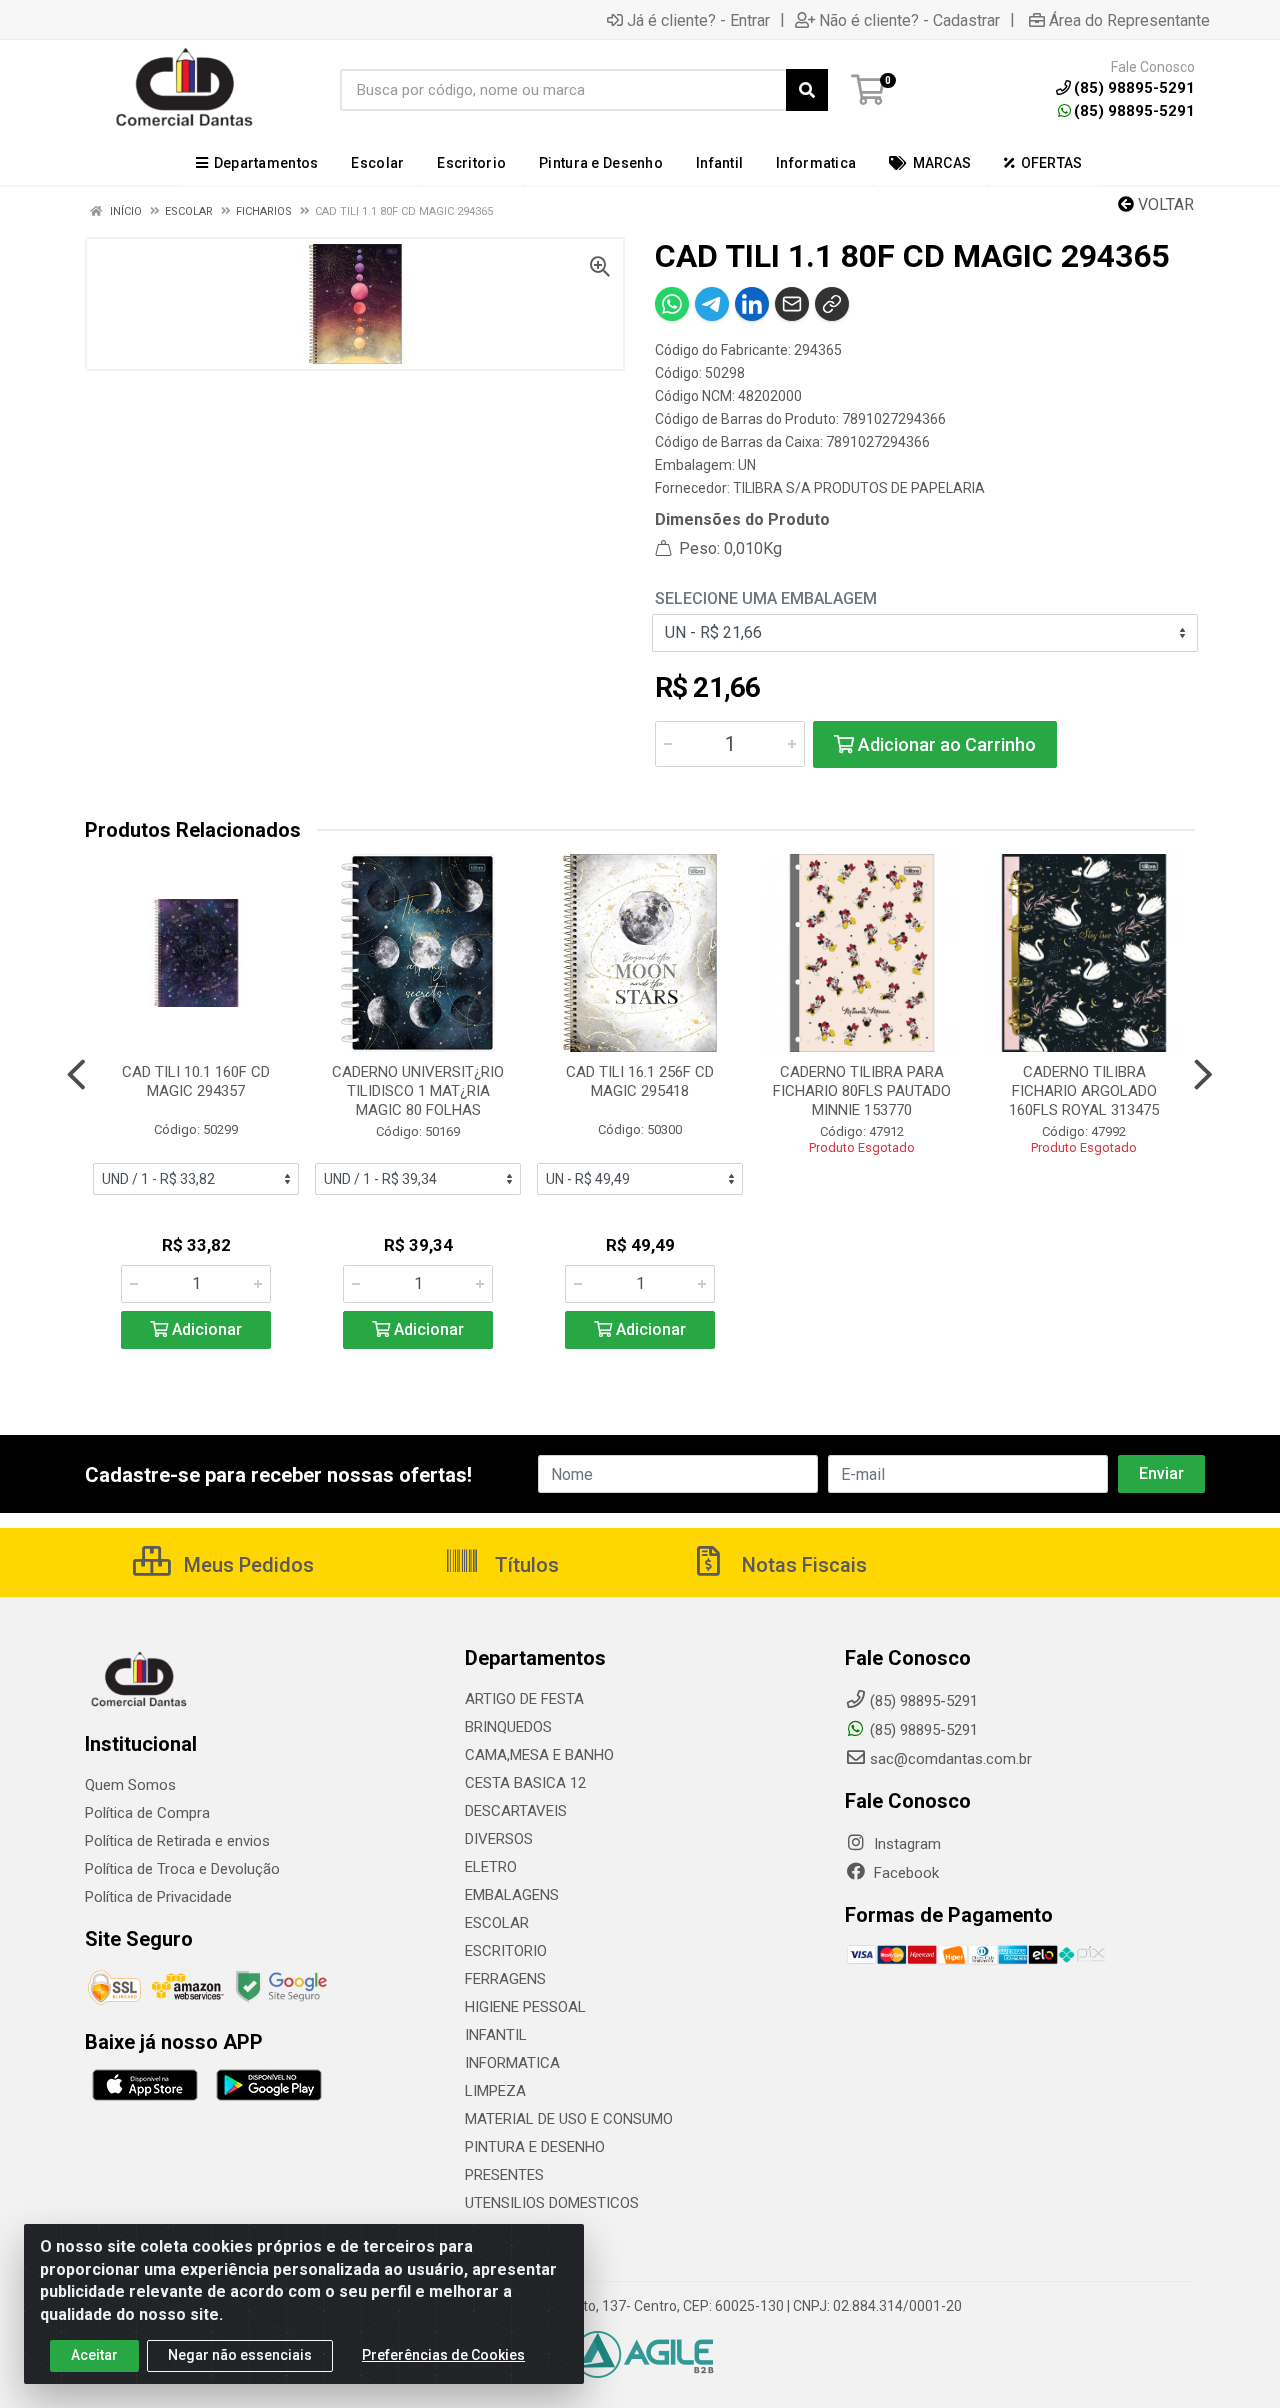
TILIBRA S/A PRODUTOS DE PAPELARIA (859, 488)
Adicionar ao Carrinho (945, 744)
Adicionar (205, 1329)
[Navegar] (76, 1075)
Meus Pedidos (246, 1565)
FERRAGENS (505, 1979)
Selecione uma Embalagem (766, 598)
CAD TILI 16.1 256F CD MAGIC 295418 (640, 1081)
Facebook (904, 1873)
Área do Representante (1129, 20)
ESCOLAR (497, 1923)
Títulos (524, 1565)
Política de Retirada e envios (177, 1841)
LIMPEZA (495, 2091)
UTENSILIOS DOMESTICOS (552, 2203)
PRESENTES (504, 2175)
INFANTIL (496, 2035)
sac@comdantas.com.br (951, 1759)
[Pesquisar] (807, 90)
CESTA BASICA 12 (525, 1783)
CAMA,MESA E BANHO (539, 1755)
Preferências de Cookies (443, 2355)
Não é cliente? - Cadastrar (909, 20)
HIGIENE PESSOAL (525, 2007)
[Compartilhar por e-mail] (792, 304)
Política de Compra (147, 1813)
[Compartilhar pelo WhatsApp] (672, 304)
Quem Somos (130, 1785)
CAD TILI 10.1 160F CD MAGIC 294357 (196, 1081)
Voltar (1164, 204)
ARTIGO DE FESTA (524, 1699)
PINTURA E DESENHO (535, 2147)
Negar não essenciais (240, 2355)
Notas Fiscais (802, 1565)
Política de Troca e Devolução (182, 1869)
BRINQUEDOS (508, 1727)
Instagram (905, 1844)
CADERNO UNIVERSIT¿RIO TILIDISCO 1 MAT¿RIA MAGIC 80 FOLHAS (418, 1091)
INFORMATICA (512, 2063)
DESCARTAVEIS (516, 1811)
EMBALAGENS (512, 1895)
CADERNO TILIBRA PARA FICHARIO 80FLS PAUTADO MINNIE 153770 (862, 1091)
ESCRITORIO (506, 1951)
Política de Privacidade (158, 1897)
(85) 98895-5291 (1134, 111)
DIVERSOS (499, 1839)
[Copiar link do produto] (832, 304)
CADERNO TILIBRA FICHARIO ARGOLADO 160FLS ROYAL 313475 (1084, 1091)
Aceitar (94, 2355)
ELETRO (491, 1867)
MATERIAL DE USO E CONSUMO (569, 2119)
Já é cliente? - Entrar (698, 20)
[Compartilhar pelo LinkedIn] (752, 304)
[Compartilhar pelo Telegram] (712, 304)
